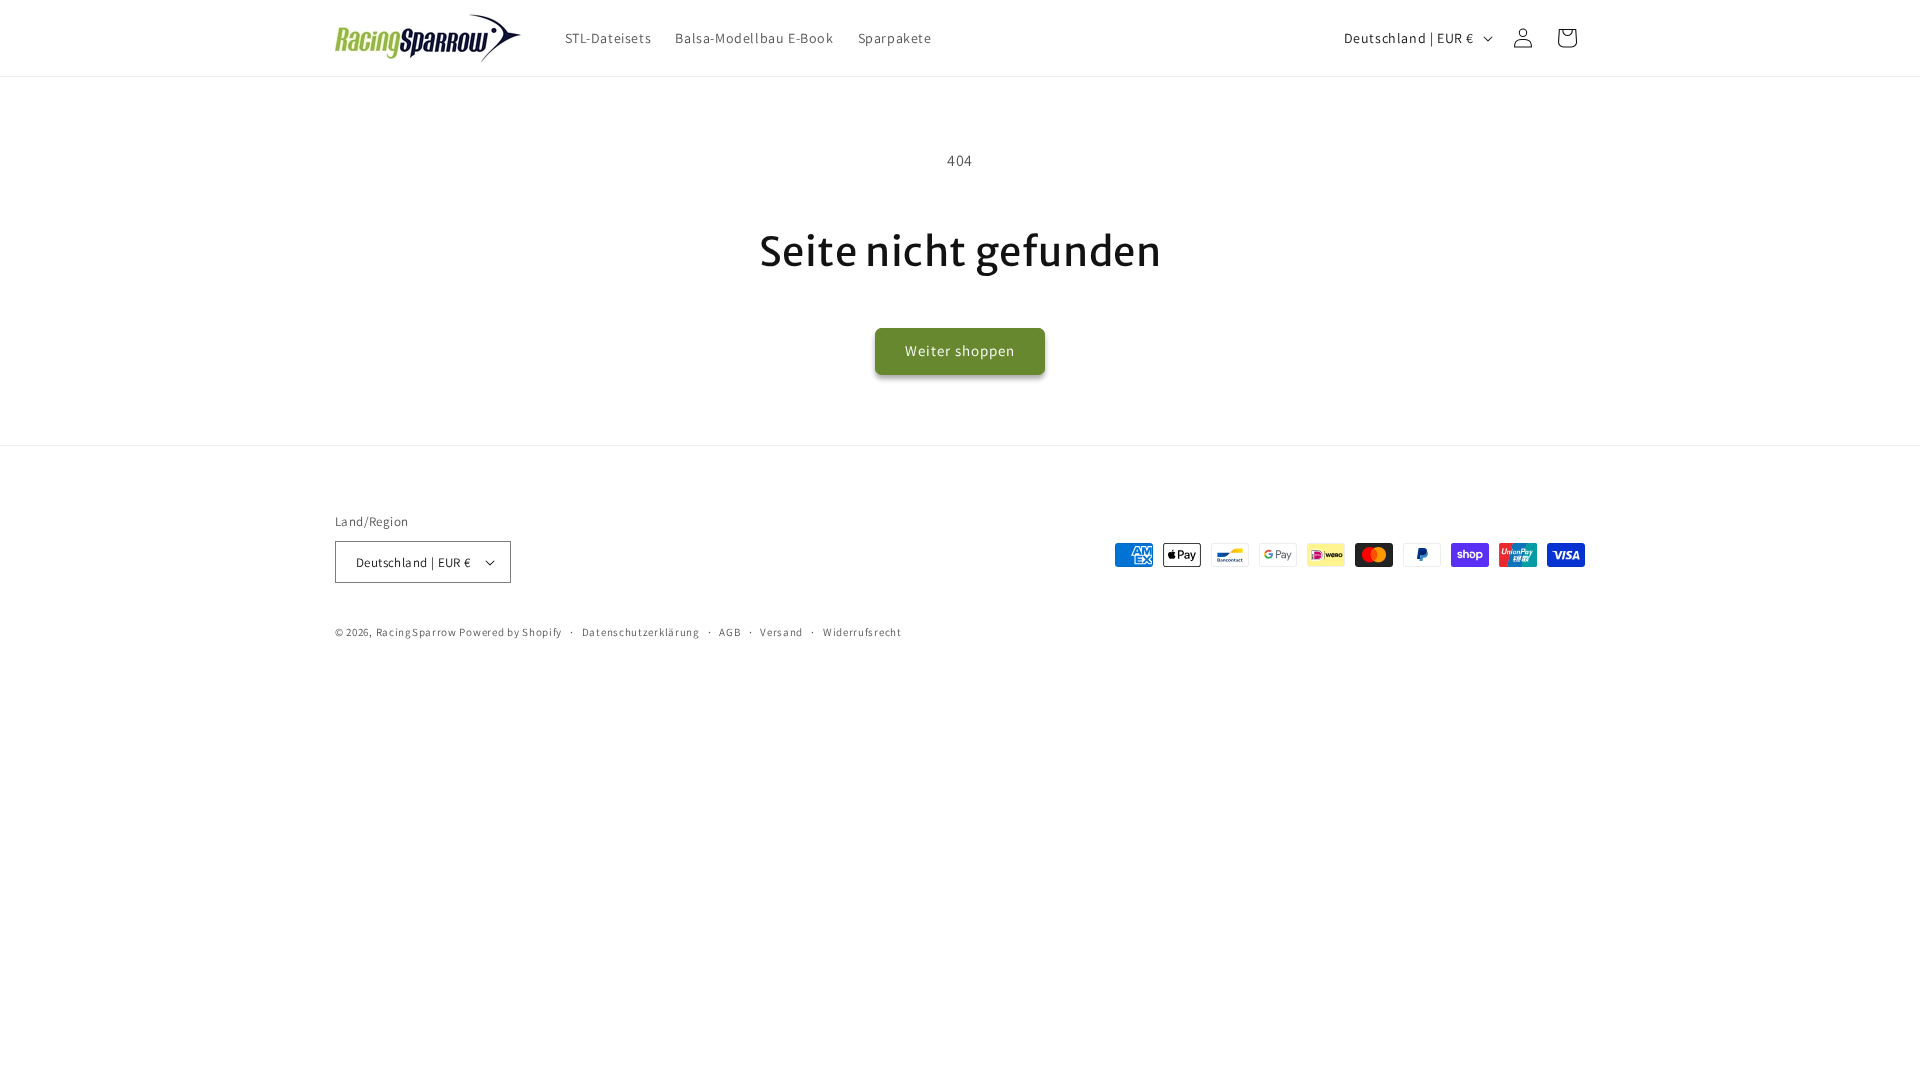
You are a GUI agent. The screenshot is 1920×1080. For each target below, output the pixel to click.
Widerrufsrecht (862, 632)
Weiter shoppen (960, 350)
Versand (781, 632)
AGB (729, 632)
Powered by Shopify (510, 632)
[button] (1567, 38)
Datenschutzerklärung (641, 632)
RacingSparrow (416, 632)
